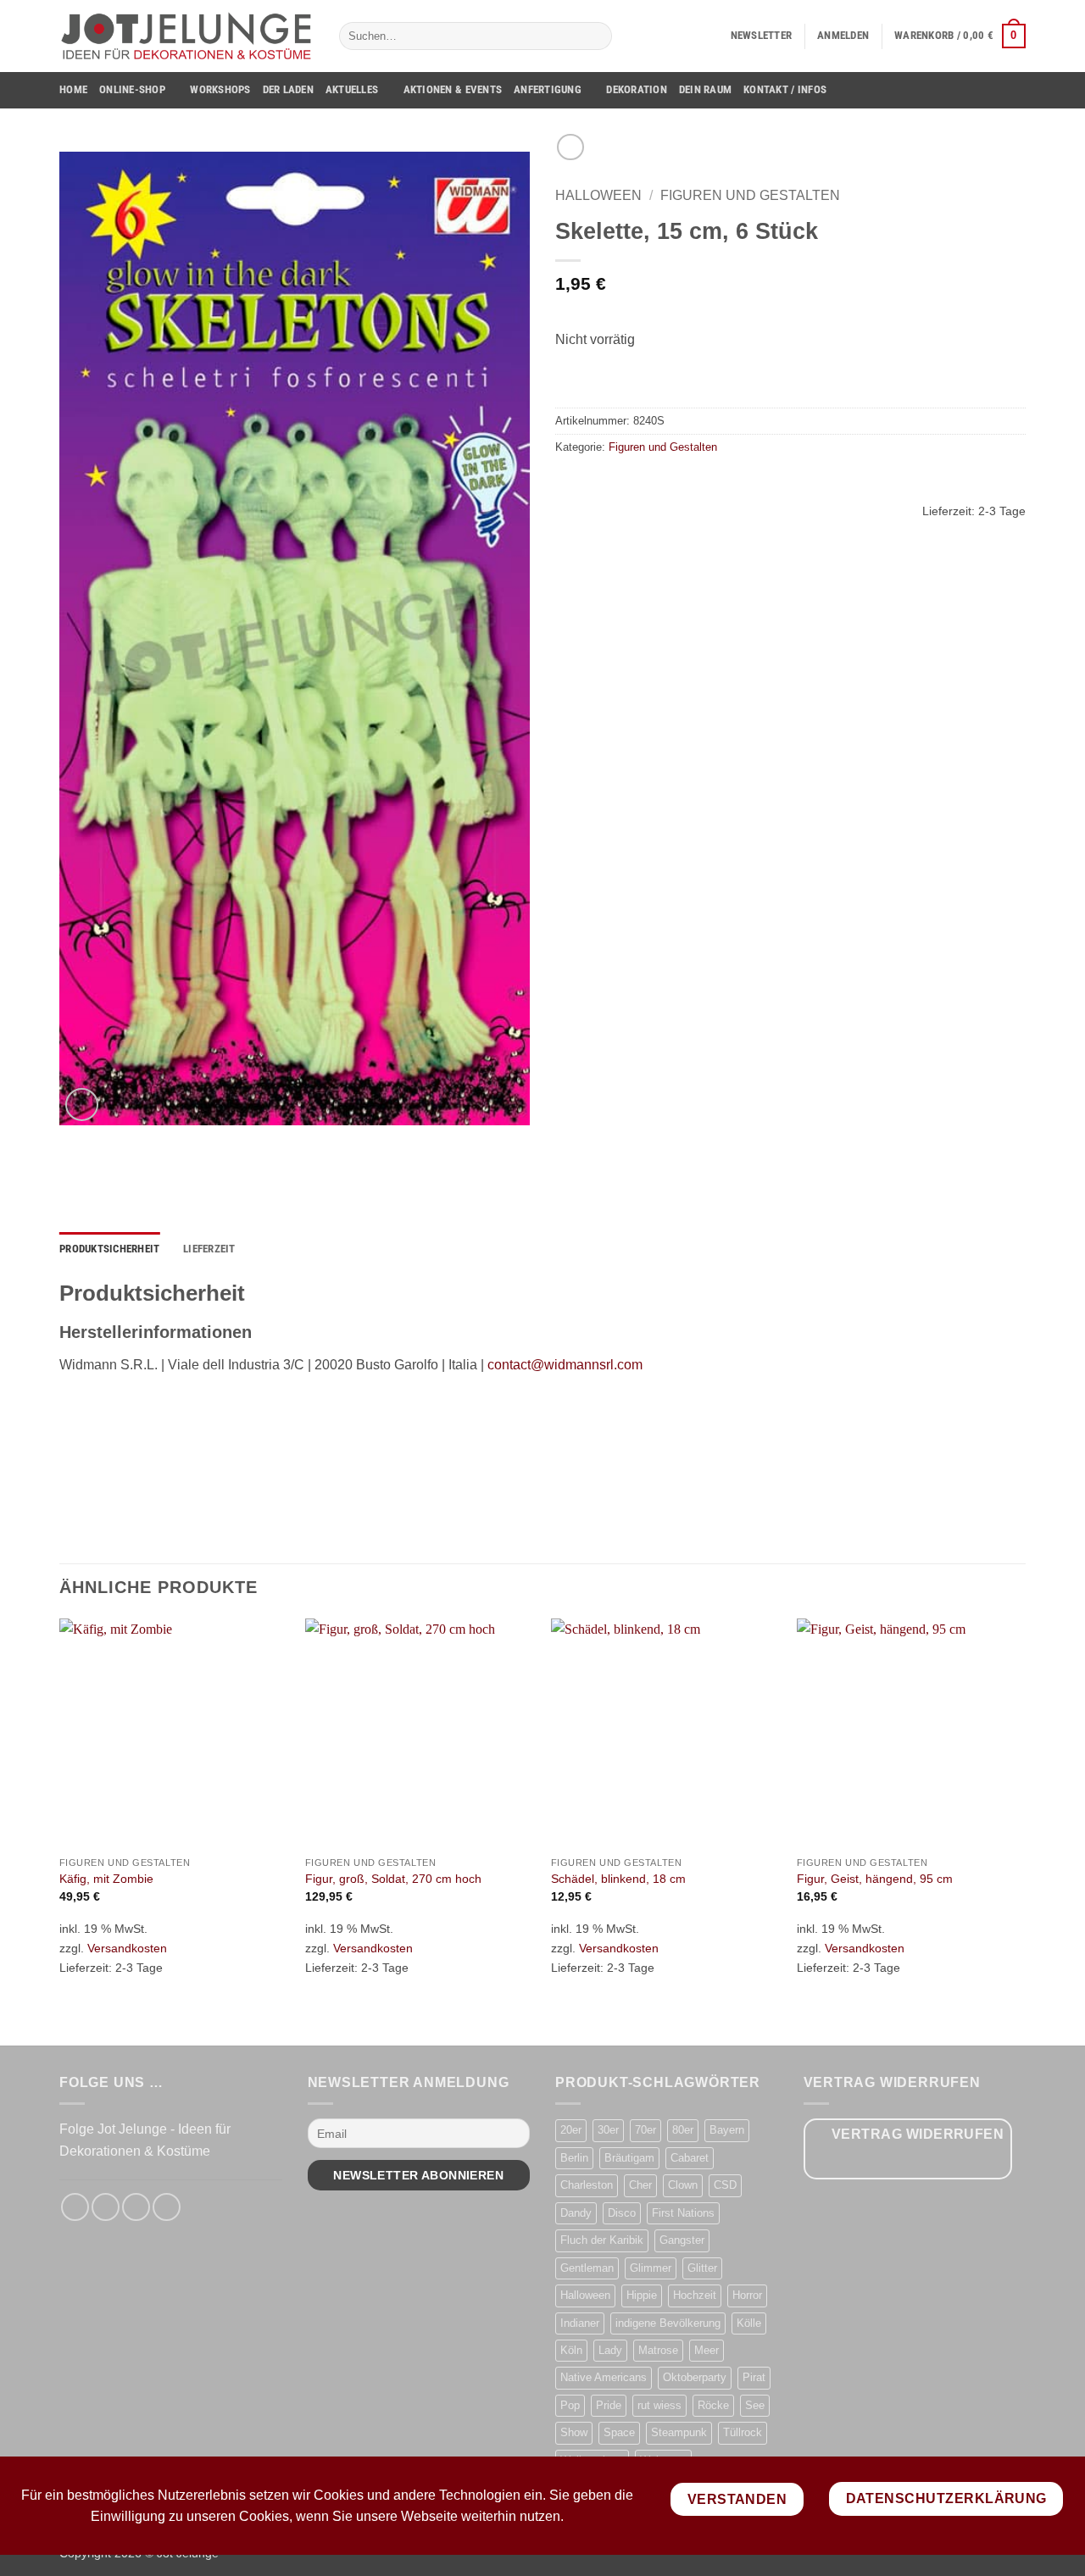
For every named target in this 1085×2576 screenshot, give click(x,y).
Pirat (754, 2377)
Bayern (727, 2130)
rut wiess (659, 2405)
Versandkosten (127, 1948)
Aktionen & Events (453, 89)
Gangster (682, 2240)
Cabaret (690, 2158)
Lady (610, 2350)
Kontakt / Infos (785, 89)
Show (574, 2432)
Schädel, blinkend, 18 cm (618, 1879)
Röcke (713, 2405)
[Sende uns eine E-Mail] (136, 2207)
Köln (571, 2350)
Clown (683, 2185)
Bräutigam (629, 2158)
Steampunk (679, 2432)
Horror (747, 2295)
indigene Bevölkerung (668, 2323)
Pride (609, 2405)
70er (645, 2130)
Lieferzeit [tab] (209, 1249)
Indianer (580, 2323)
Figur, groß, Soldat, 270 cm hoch (393, 1879)
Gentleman (587, 2268)
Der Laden (288, 89)
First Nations (683, 2213)
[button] (762, 36)
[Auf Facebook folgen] (75, 2207)
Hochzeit (695, 2295)
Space (619, 2432)
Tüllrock (743, 2432)
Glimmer (651, 2268)
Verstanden (737, 2499)
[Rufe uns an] (167, 2207)
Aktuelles (352, 89)
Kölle (749, 2323)
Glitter (702, 2268)
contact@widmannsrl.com (565, 1365)
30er (608, 2130)
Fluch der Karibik (602, 2240)
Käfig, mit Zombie (106, 1879)
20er (571, 2130)
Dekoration (637, 89)
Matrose (658, 2350)
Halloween (598, 195)
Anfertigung (548, 89)
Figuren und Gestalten (750, 195)
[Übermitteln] (595, 36)
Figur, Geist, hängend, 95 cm (875, 1879)
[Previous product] (570, 147)
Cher (640, 2185)
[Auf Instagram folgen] (106, 2207)
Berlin (574, 2158)
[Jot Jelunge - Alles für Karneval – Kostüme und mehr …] (186, 36)
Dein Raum (705, 89)
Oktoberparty (695, 2377)
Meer (707, 2350)
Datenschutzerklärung (946, 2498)
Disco (622, 2213)
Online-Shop (132, 89)
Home (73, 89)
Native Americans (604, 2377)
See (755, 2405)
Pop (570, 2405)
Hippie (642, 2295)
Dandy (576, 2213)
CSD (725, 2185)
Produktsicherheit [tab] (109, 1249)
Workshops (220, 89)
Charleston (587, 2185)
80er (683, 2130)
